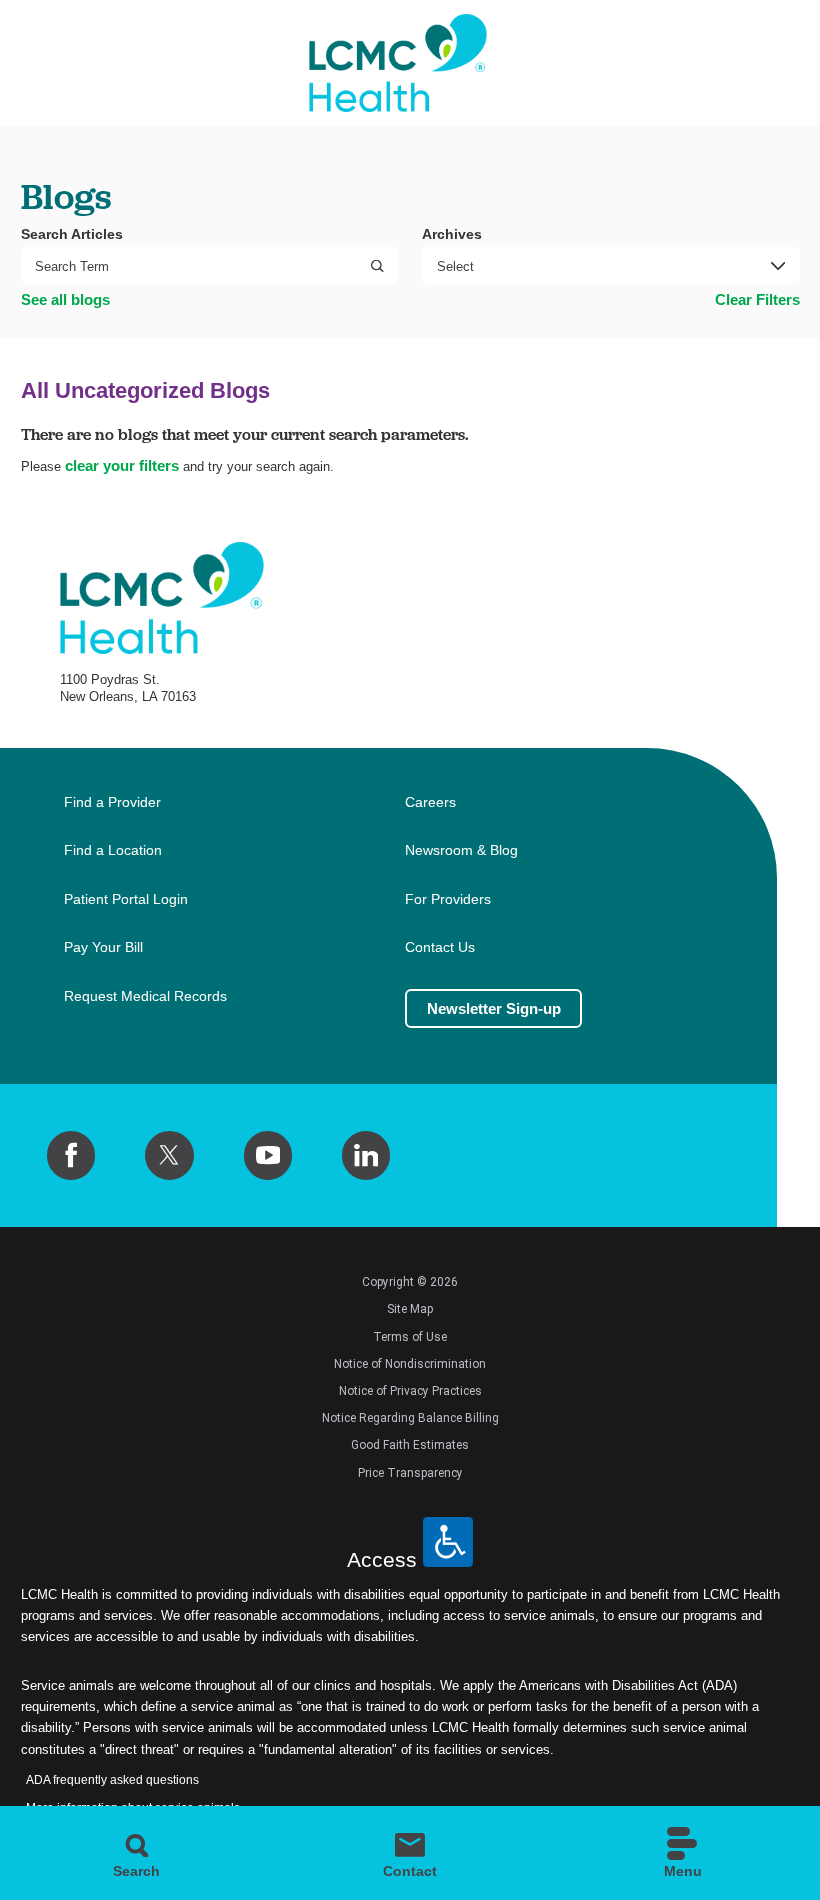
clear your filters (122, 465)
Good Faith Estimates (410, 1445)
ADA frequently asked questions (112, 1780)
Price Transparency (410, 1473)
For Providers (448, 899)
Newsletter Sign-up (494, 1008)
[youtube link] (268, 1155)
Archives (452, 234)
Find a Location (113, 850)
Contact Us (440, 947)
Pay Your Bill (103, 947)
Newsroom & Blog (461, 850)
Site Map (410, 1309)
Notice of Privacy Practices (410, 1391)
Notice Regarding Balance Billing (410, 1418)
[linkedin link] (366, 1155)
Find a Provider (112, 802)
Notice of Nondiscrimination (410, 1364)
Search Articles (72, 234)
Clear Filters (757, 299)
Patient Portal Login (126, 899)
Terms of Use (410, 1337)
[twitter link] (169, 1155)
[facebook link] (71, 1155)
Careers (430, 802)
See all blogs (65, 299)
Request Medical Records (145, 996)
